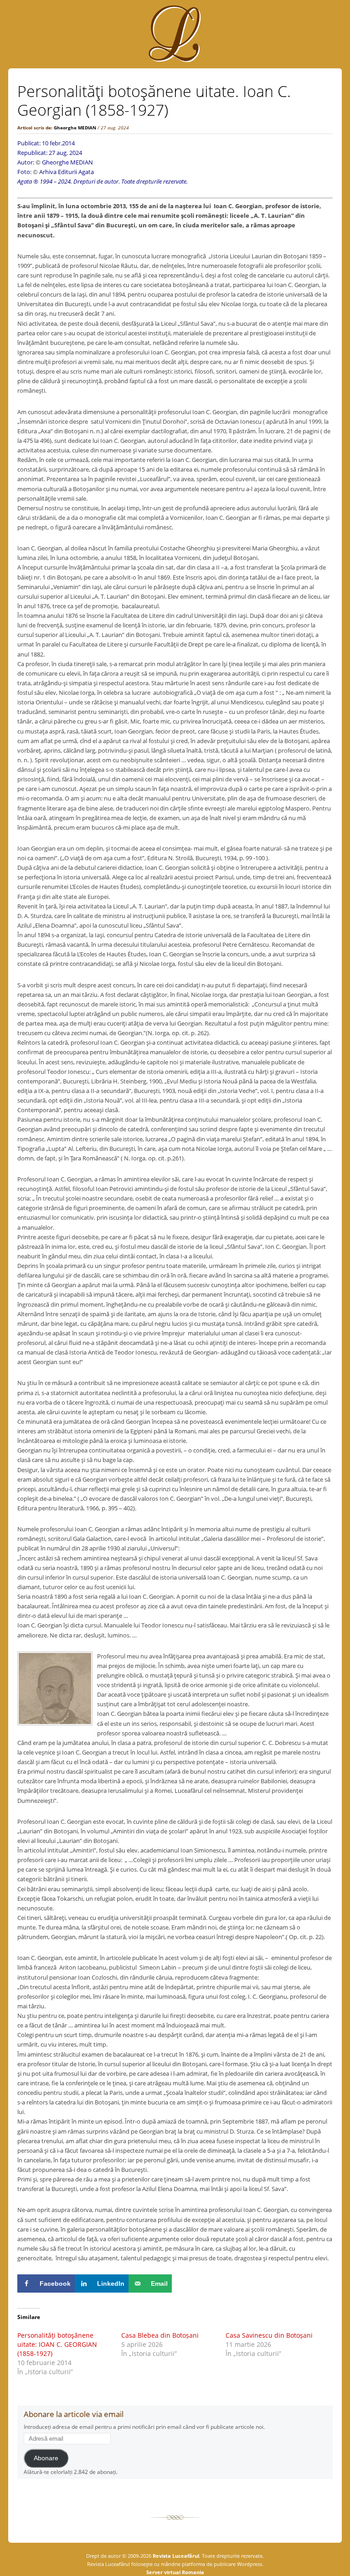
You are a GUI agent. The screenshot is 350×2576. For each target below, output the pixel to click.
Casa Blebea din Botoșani (160, 2335)
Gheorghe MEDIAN (75, 128)
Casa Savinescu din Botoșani (269, 2335)
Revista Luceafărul (175, 2556)
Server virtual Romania (175, 2572)
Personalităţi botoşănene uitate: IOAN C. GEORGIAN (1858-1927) (57, 2344)
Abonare (46, 2458)
